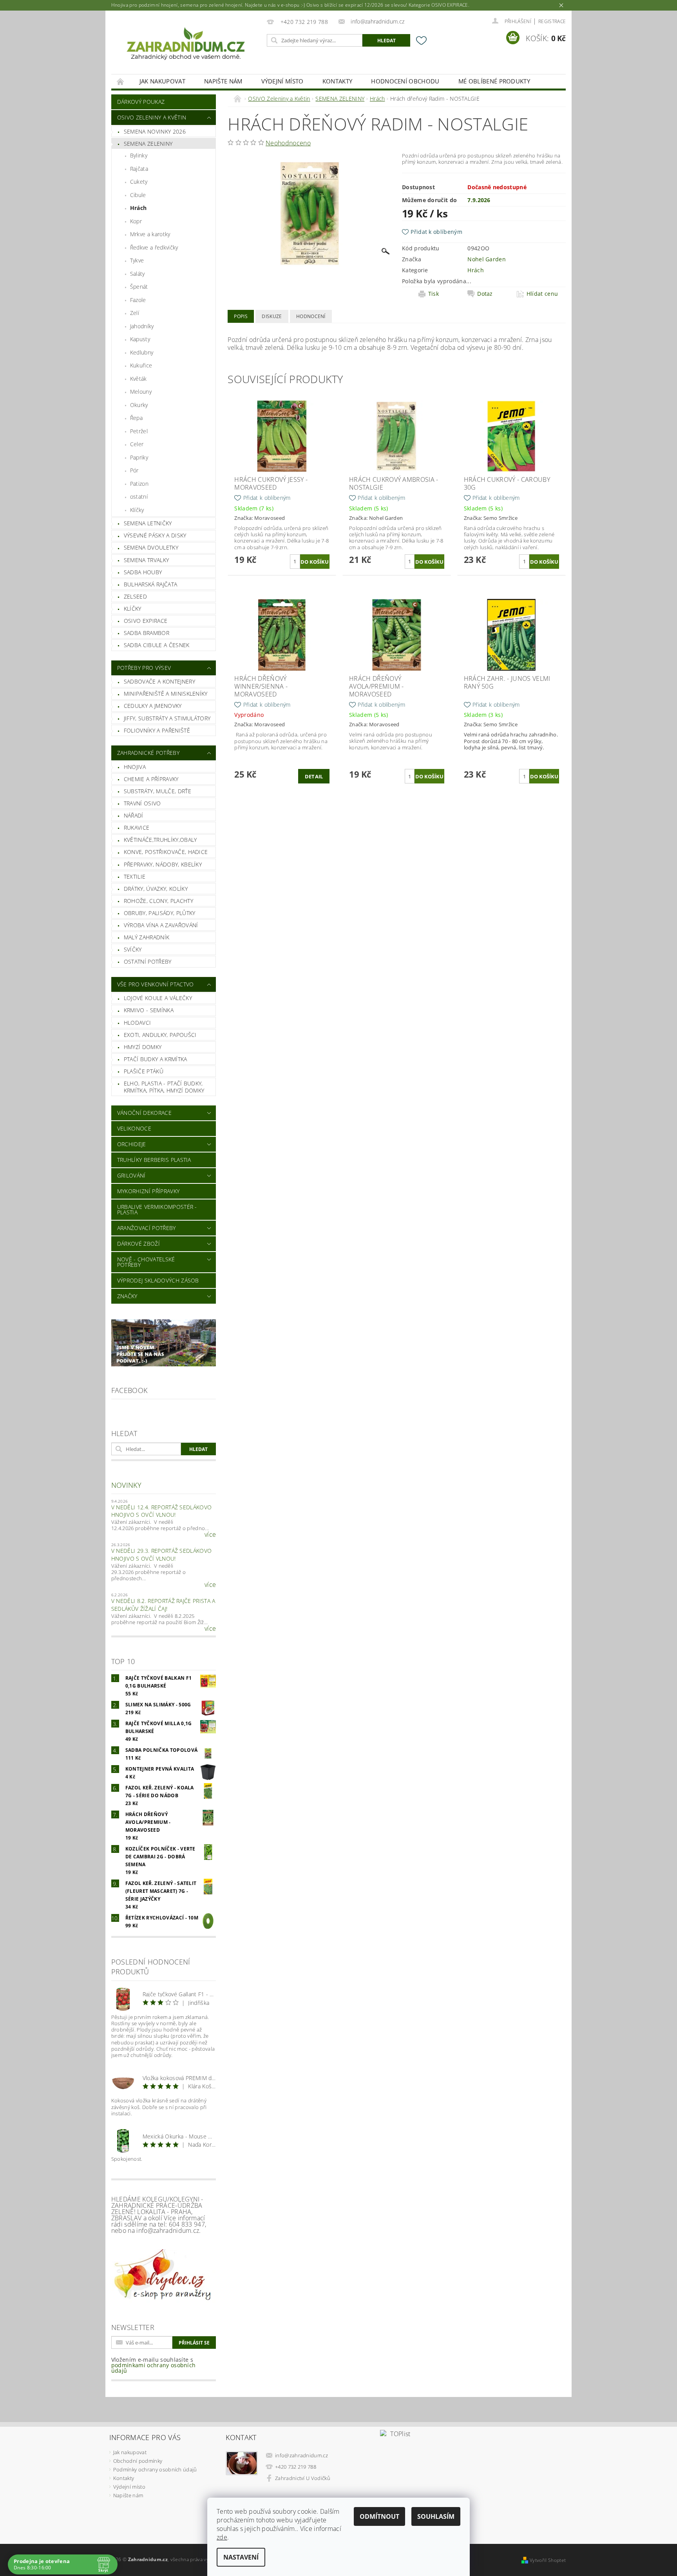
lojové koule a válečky (158, 998)
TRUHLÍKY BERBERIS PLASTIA (154, 1160)
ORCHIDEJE (132, 1144)
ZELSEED (135, 596)
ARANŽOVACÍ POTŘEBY (147, 1228)
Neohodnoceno (288, 143)
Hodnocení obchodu (405, 81)
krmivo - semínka (149, 1010)
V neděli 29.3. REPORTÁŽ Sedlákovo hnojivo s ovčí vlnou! (162, 1555)
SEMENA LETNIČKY (148, 523)
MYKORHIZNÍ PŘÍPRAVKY (148, 1191)
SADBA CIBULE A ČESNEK (157, 645)
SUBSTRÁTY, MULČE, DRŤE (157, 791)
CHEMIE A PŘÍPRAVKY (151, 779)
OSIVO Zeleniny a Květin (152, 117)
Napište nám (223, 81)
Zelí (135, 313)
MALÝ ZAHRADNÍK (147, 937)
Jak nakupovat (162, 81)
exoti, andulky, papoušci (160, 1035)
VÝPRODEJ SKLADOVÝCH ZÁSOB (158, 1280)
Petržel (139, 431)
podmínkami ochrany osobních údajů (154, 2368)
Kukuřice (141, 365)
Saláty (138, 274)
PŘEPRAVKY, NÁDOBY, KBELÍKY (163, 864)
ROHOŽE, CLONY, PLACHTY (158, 901)
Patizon (139, 484)
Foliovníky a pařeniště (157, 730)
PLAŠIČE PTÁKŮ (144, 1071)
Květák (138, 379)
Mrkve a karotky (150, 234)
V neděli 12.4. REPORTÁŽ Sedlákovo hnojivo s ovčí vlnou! (162, 1511)
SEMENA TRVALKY (146, 560)
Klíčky (137, 510)
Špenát (139, 287)
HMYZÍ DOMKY (143, 1047)
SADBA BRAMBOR (147, 633)
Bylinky (139, 155)
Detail (314, 776)
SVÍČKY (133, 949)
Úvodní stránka (121, 81)
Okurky (139, 405)
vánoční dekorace (144, 1113)
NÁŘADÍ (134, 815)
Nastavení (241, 2557)
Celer (137, 444)
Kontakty (338, 81)
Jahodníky (142, 326)
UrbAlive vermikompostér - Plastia (157, 1209)
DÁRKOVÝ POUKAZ (141, 102)
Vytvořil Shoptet (548, 2560)
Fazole (138, 300)
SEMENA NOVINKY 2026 (155, 131)
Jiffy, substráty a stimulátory (167, 718)
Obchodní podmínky (138, 2461)
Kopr (136, 221)
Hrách (138, 208)
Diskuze (272, 316)
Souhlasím (436, 2516)
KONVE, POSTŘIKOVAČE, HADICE (166, 852)
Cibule (138, 195)
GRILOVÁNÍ (131, 1175)
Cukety (139, 182)
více (210, 1534)
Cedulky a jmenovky (153, 706)
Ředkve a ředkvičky (154, 247)
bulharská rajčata (150, 584)
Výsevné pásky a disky (155, 535)
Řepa (136, 418)
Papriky (139, 457)
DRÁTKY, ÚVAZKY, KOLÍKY (156, 889)
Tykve (137, 260)
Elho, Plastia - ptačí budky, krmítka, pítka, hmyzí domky (164, 1087)
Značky (127, 1296)
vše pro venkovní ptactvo (156, 984)
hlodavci (138, 1023)
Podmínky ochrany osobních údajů (155, 2469)
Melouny (141, 392)
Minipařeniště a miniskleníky (166, 694)
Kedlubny (142, 352)
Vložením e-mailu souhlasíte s (154, 2365)
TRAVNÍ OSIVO (142, 803)
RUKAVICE (137, 828)
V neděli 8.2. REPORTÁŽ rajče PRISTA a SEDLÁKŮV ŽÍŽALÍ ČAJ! (163, 1605)
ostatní (139, 497)
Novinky (126, 1485)
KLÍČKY (133, 609)
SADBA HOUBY (143, 572)
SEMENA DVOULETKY (151, 547)
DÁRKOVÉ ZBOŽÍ (138, 1244)
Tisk (434, 294)
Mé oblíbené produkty (494, 81)
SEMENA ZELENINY (148, 144)
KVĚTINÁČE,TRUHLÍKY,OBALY (160, 840)
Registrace (552, 21)
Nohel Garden (487, 259)
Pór (134, 470)
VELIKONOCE (134, 1128)
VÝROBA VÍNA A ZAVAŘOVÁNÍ (161, 925)
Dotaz (485, 294)
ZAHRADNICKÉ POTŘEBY (148, 753)
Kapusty (140, 339)
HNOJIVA (135, 767)
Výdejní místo (282, 81)
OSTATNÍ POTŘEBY (148, 961)
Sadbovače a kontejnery (159, 681)
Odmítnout (379, 2516)
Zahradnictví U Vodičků (303, 2478)
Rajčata (139, 169)
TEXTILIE (135, 876)
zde (222, 2537)
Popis (241, 316)
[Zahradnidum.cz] (188, 46)
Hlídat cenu (542, 294)
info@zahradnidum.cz (301, 2455)
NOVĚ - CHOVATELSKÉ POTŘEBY (146, 1262)
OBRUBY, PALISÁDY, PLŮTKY (160, 913)
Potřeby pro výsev (144, 668)
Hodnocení (311, 316)
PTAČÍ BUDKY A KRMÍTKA (156, 1059)
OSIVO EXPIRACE (146, 621)
